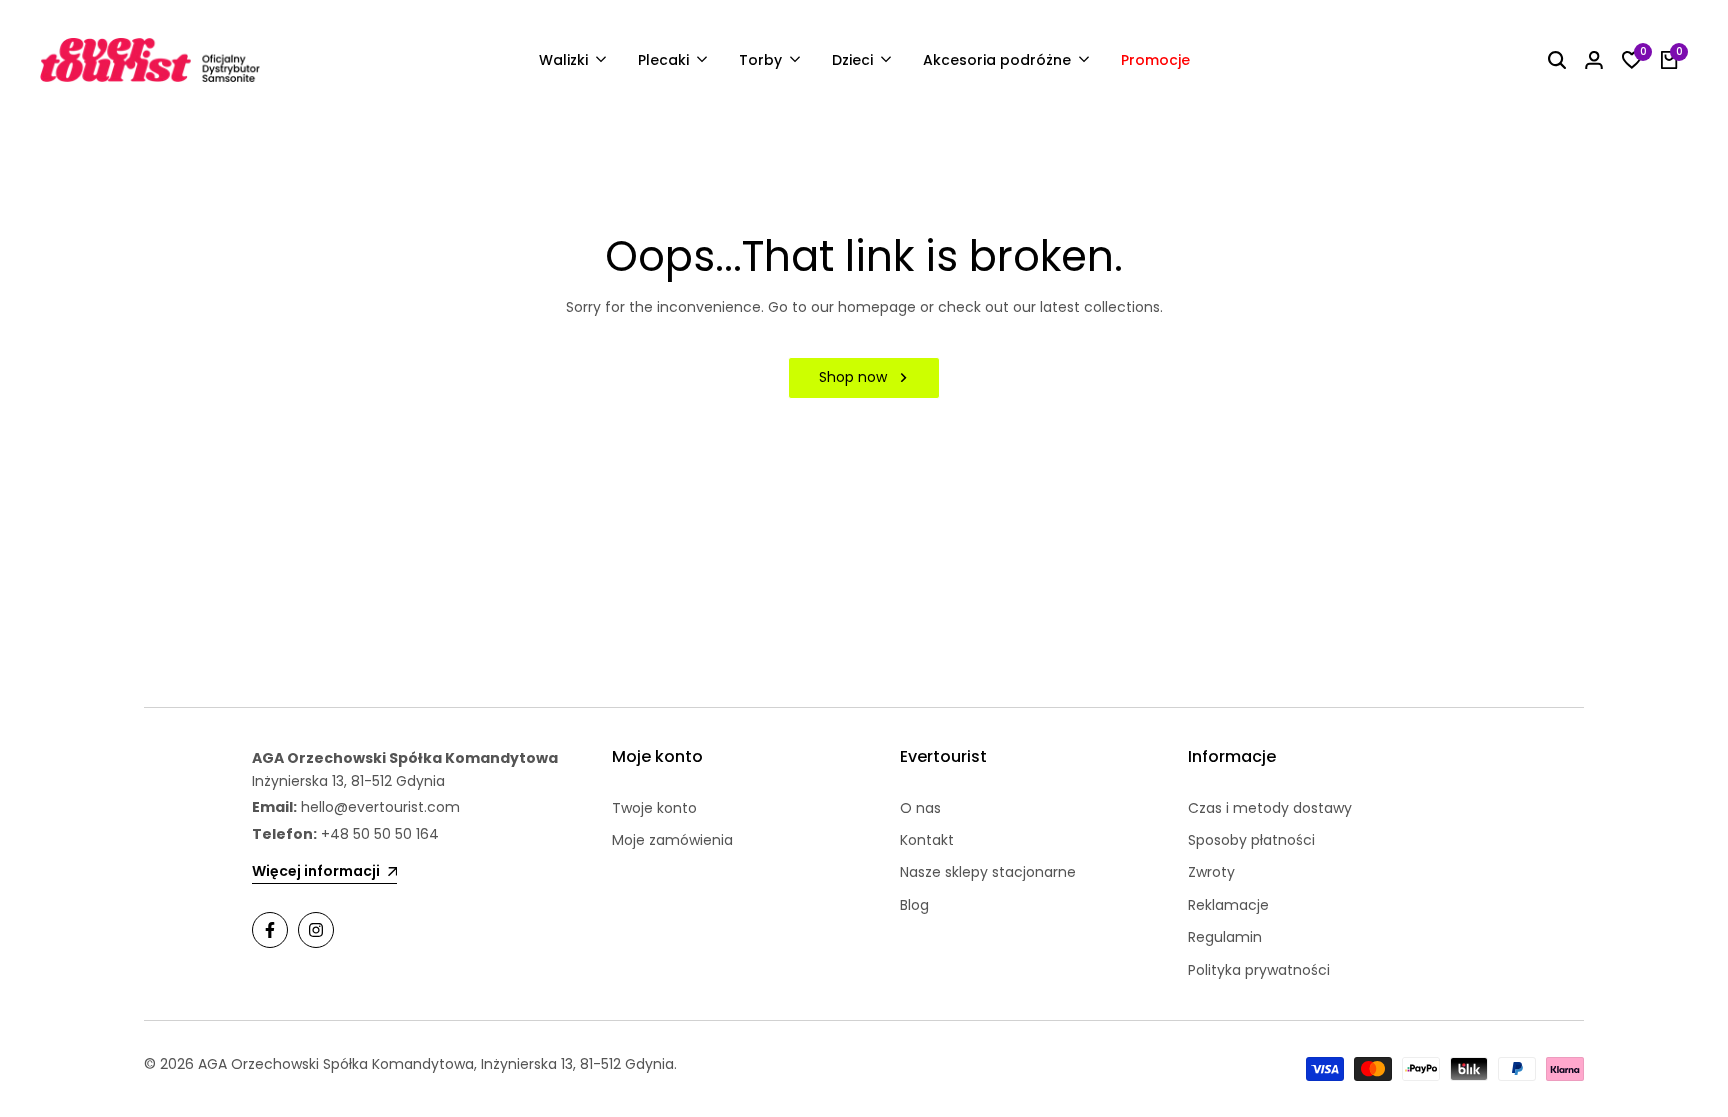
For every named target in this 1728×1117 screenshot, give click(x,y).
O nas (920, 808)
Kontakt (927, 840)
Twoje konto (654, 808)
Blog (914, 905)
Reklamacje (1228, 905)
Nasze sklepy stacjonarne (988, 872)
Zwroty (1211, 872)
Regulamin (1225, 937)
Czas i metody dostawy (1270, 808)
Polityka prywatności (1259, 970)
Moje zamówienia (672, 840)
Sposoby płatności (1251, 840)
